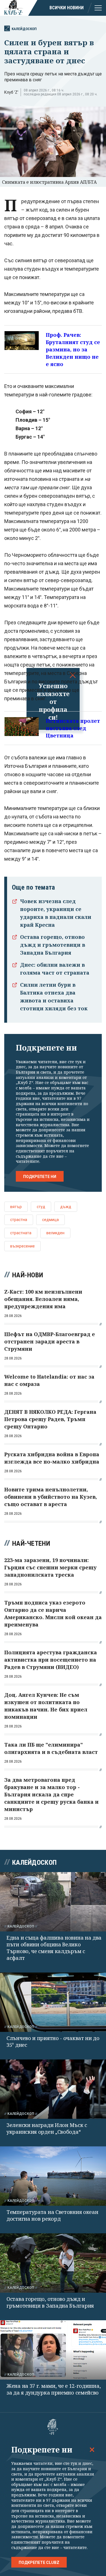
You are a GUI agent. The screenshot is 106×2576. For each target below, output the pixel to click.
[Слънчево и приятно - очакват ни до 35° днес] (53, 2002)
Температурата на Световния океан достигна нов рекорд (52, 2215)
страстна (19, 1220)
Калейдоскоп (24, 29)
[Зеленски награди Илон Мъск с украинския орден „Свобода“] (53, 2089)
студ (41, 1207)
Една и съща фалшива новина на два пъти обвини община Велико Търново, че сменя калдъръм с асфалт (54, 1948)
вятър (16, 1207)
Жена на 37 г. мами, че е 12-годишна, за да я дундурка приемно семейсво (54, 2389)
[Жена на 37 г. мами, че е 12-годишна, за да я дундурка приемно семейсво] (53, 2350)
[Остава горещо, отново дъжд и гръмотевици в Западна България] (53, 2263)
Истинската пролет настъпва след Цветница (73, 728)
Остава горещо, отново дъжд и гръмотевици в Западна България (53, 945)
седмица (50, 1220)
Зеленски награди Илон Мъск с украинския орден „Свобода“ (47, 2128)
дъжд (66, 1207)
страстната (21, 1233)
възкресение (22, 1246)
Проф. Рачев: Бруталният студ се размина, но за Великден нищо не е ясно (73, 349)
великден (55, 1233)
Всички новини (67, 8)
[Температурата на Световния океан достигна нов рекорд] (53, 2176)
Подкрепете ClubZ (39, 2562)
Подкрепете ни (40, 1177)
